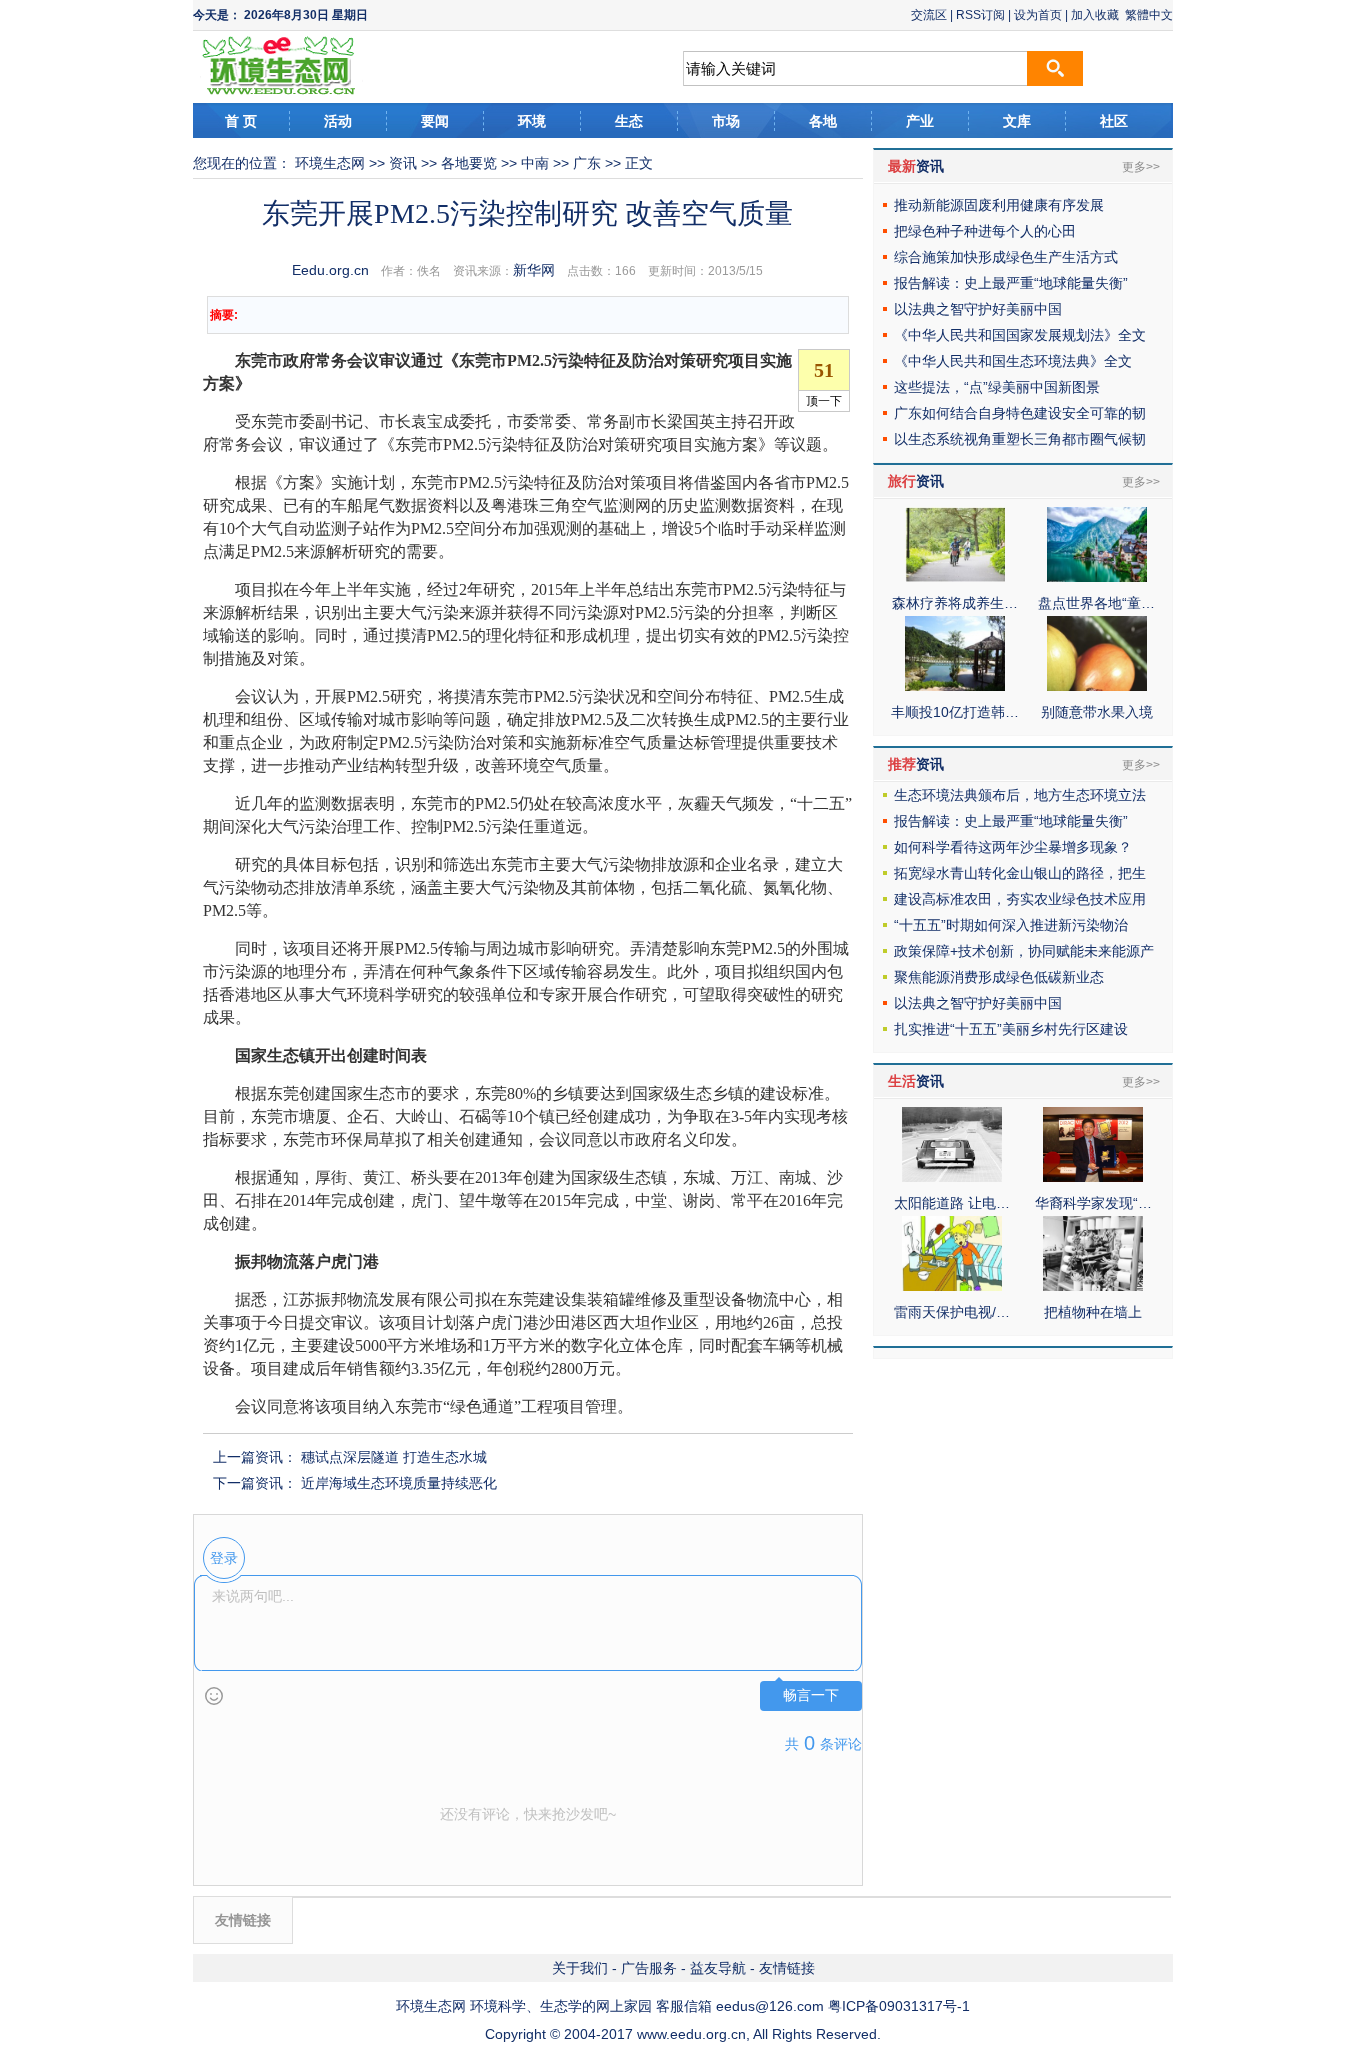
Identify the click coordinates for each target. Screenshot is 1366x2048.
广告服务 (649, 1968)
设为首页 (1038, 15)
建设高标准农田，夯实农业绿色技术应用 (1020, 899)
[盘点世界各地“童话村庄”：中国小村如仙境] (1097, 577)
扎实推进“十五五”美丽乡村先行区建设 (1011, 1029)
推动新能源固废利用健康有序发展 (999, 205)
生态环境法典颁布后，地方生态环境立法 (1020, 795)
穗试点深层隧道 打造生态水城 (394, 1457)
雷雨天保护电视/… (952, 1312)
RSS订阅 (980, 15)
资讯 (403, 163)
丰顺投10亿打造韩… (955, 712)
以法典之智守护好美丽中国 (978, 309)
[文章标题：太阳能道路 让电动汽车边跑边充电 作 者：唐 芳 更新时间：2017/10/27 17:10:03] (952, 1177)
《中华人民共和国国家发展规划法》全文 (1020, 335)
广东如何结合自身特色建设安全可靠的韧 (1020, 413)
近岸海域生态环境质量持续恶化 (399, 1483)
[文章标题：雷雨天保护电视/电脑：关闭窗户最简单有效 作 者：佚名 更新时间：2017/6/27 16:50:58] (952, 1286)
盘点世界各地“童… (1096, 603)
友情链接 (787, 1968)
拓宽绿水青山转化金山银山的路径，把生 (1020, 873)
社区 (1114, 121)
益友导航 (718, 1968)
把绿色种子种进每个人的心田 (985, 231)
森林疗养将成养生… (955, 603)
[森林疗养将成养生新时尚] (955, 577)
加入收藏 (1095, 15)
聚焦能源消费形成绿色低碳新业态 (999, 977)
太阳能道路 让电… (952, 1203)
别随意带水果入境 (1097, 712)
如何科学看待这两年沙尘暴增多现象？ (1013, 847)
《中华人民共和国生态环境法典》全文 (1013, 361)
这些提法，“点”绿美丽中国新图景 (997, 387)
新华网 (534, 270)
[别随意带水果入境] (1097, 686)
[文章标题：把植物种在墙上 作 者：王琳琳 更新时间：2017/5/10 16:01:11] (1093, 1286)
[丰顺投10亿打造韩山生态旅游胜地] (955, 686)
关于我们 (580, 1968)
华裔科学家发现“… (1093, 1203)
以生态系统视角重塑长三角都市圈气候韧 (1020, 439)
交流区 (929, 15)
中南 (535, 163)
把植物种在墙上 (1093, 1312)
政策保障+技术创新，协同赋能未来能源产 (1024, 951)
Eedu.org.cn (330, 270)
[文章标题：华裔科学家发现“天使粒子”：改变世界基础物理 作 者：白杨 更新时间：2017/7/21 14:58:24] (1093, 1177)
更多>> (1141, 167)
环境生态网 (330, 163)
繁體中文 (1149, 15)
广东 (587, 163)
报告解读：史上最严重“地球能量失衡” (1011, 283)
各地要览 (469, 163)
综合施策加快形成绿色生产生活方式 (1006, 257)
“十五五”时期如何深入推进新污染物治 (1011, 925)
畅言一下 (811, 1695)
